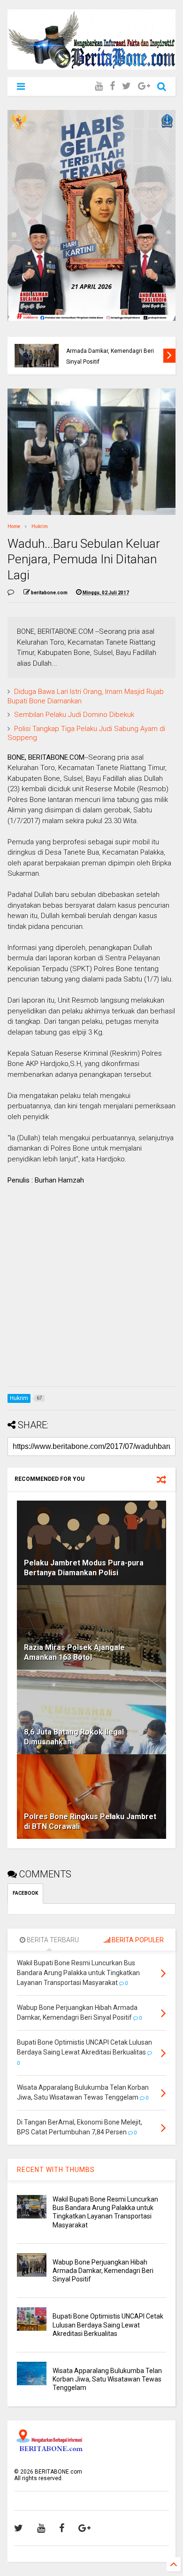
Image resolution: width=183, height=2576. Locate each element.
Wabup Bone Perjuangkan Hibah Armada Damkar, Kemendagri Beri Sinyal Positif (103, 2271)
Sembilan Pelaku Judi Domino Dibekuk (74, 715)
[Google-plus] (144, 86)
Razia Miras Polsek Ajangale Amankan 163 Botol (74, 1652)
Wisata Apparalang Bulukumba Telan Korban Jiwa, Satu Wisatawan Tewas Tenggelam (107, 2379)
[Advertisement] (91, 1288)
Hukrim (40, 526)
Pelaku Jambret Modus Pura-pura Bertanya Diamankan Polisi (84, 1568)
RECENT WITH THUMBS (56, 2170)
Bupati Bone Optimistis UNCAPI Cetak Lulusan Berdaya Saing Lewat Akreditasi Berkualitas (113, 351)
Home (14, 526)
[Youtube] (99, 86)
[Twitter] (126, 86)
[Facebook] (112, 86)
